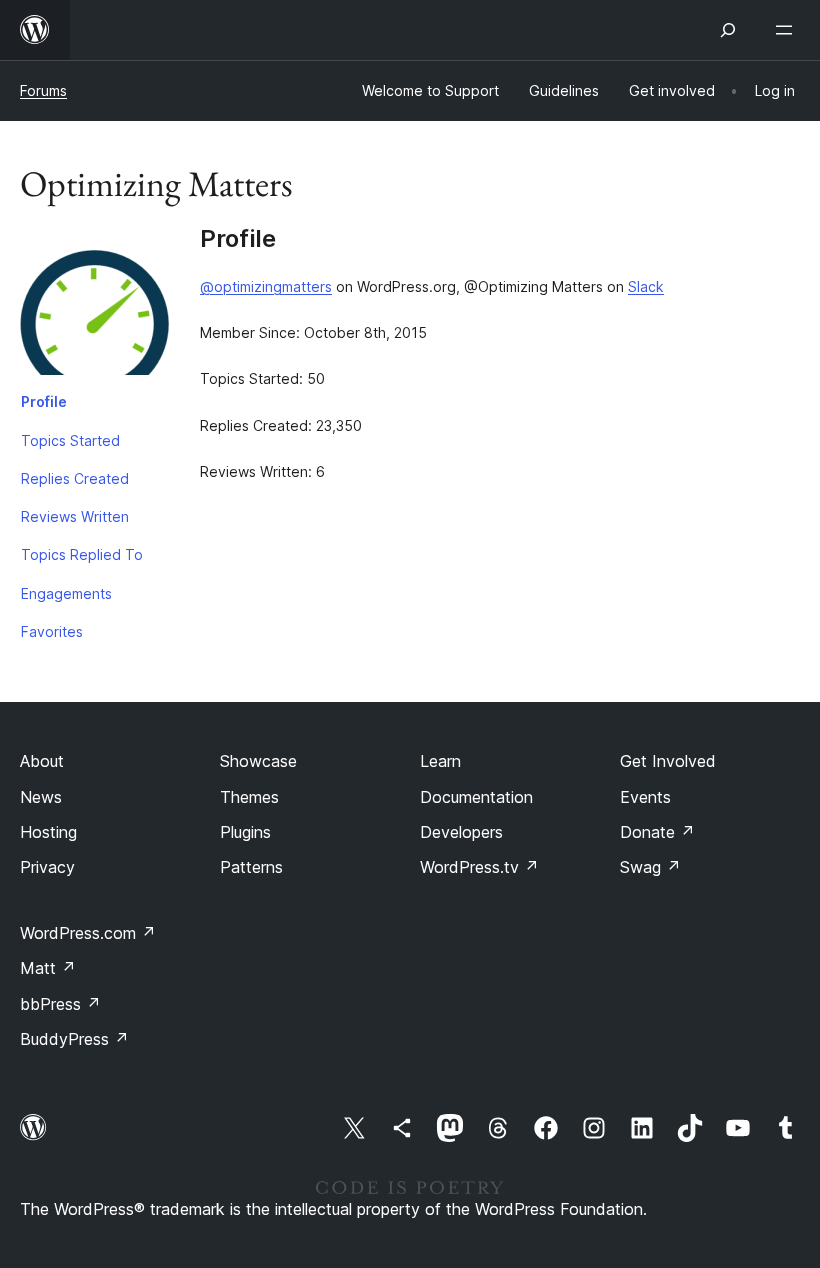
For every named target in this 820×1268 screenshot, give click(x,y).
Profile (44, 401)
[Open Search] (728, 30)
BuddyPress (74, 1039)
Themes (249, 797)
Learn (440, 761)
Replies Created (75, 478)
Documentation (476, 797)
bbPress (60, 1004)
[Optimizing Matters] (95, 304)
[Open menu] (788, 30)
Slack (646, 286)
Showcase (258, 761)
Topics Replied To (82, 554)
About (42, 761)
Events (645, 797)
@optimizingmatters (266, 286)
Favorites (52, 631)
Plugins (245, 832)
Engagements (66, 593)
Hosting (48, 832)
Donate (657, 832)
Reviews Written (75, 516)
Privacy (47, 867)
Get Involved (668, 761)
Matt (48, 968)
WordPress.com (88, 933)
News (41, 797)
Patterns (251, 867)
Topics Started (70, 440)
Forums (43, 90)
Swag (650, 867)
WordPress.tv (479, 867)
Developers (461, 832)
